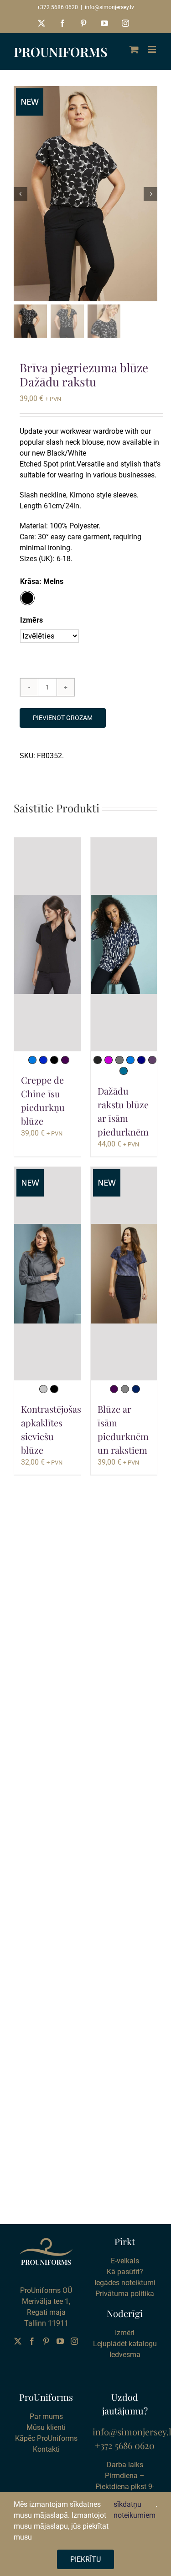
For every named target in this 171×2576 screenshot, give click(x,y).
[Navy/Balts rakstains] (136, 1389)
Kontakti (46, 2449)
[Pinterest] (46, 2341)
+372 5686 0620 (57, 7)
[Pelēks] (119, 1060)
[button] (27, 598)
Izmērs (31, 620)
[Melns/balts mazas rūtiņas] (98, 1060)
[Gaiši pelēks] (43, 1389)
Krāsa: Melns (42, 581)
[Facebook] (32, 2341)
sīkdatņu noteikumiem (135, 2510)
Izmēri (125, 2333)
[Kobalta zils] (43, 1060)
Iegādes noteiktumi (125, 2283)
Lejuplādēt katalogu (125, 2344)
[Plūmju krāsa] (65, 1060)
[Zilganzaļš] (32, 1060)
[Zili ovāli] (124, 1071)
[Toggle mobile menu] (153, 49)
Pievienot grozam (63, 718)
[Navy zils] (141, 1060)
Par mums (46, 2416)
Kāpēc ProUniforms (46, 2438)
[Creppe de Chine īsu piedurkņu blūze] (47, 944)
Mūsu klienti (46, 2427)
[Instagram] (74, 2341)
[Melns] (54, 1060)
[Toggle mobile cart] (134, 49)
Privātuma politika (125, 2294)
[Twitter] (18, 2341)
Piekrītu (85, 2559)
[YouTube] (60, 2341)
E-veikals (125, 2261)
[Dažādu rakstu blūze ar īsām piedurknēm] (124, 944)
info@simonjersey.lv (109, 7)
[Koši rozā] (109, 1060)
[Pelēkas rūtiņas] (125, 1389)
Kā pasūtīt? (125, 2272)
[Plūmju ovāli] (152, 1060)
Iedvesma (125, 2355)
